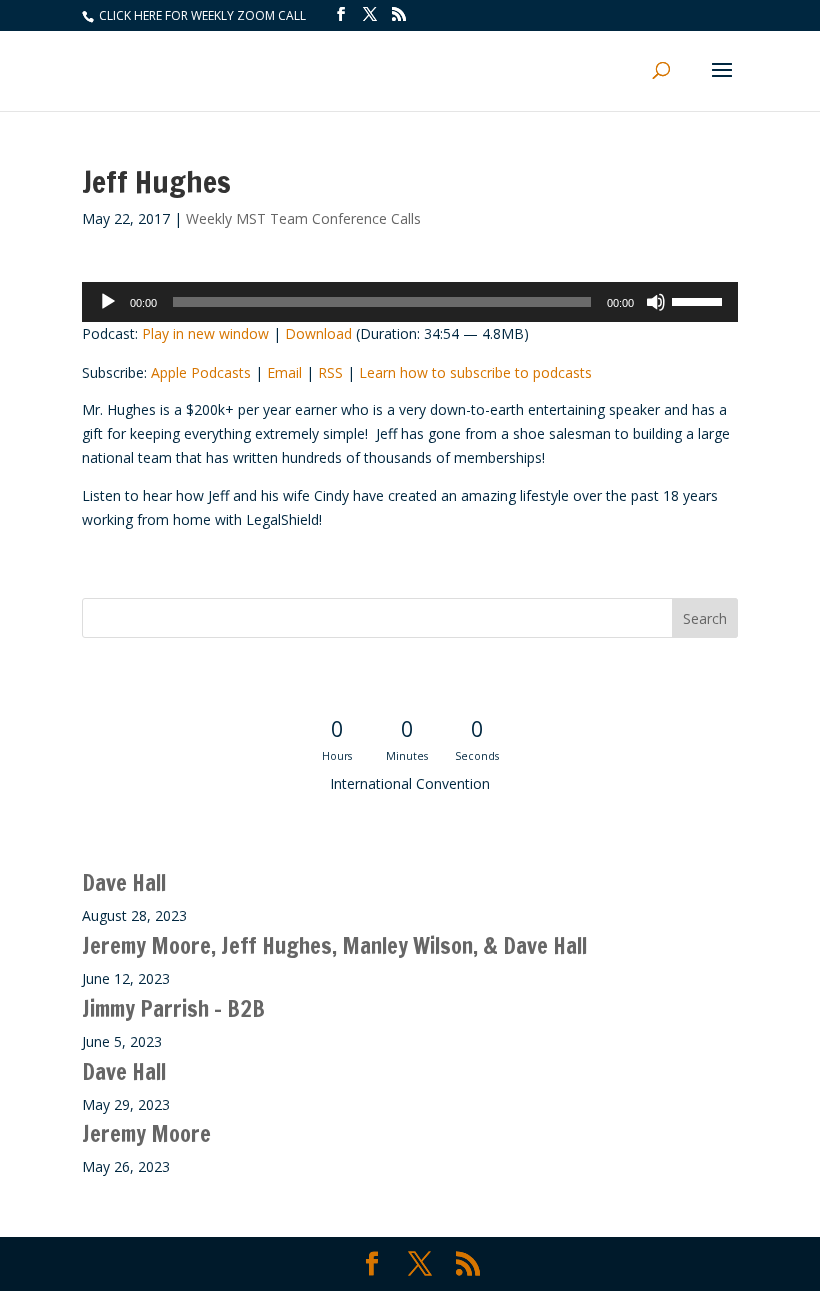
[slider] (700, 300)
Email (284, 372)
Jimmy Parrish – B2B (173, 1008)
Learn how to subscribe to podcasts (475, 372)
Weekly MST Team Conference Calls (303, 218)
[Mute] (656, 302)
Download (318, 333)
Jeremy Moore (146, 1133)
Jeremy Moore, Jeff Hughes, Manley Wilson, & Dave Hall (334, 945)
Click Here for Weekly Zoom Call (201, 15)
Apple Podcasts (201, 372)
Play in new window (205, 333)
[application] (410, 302)
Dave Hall (124, 882)
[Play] (108, 302)
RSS (330, 372)
